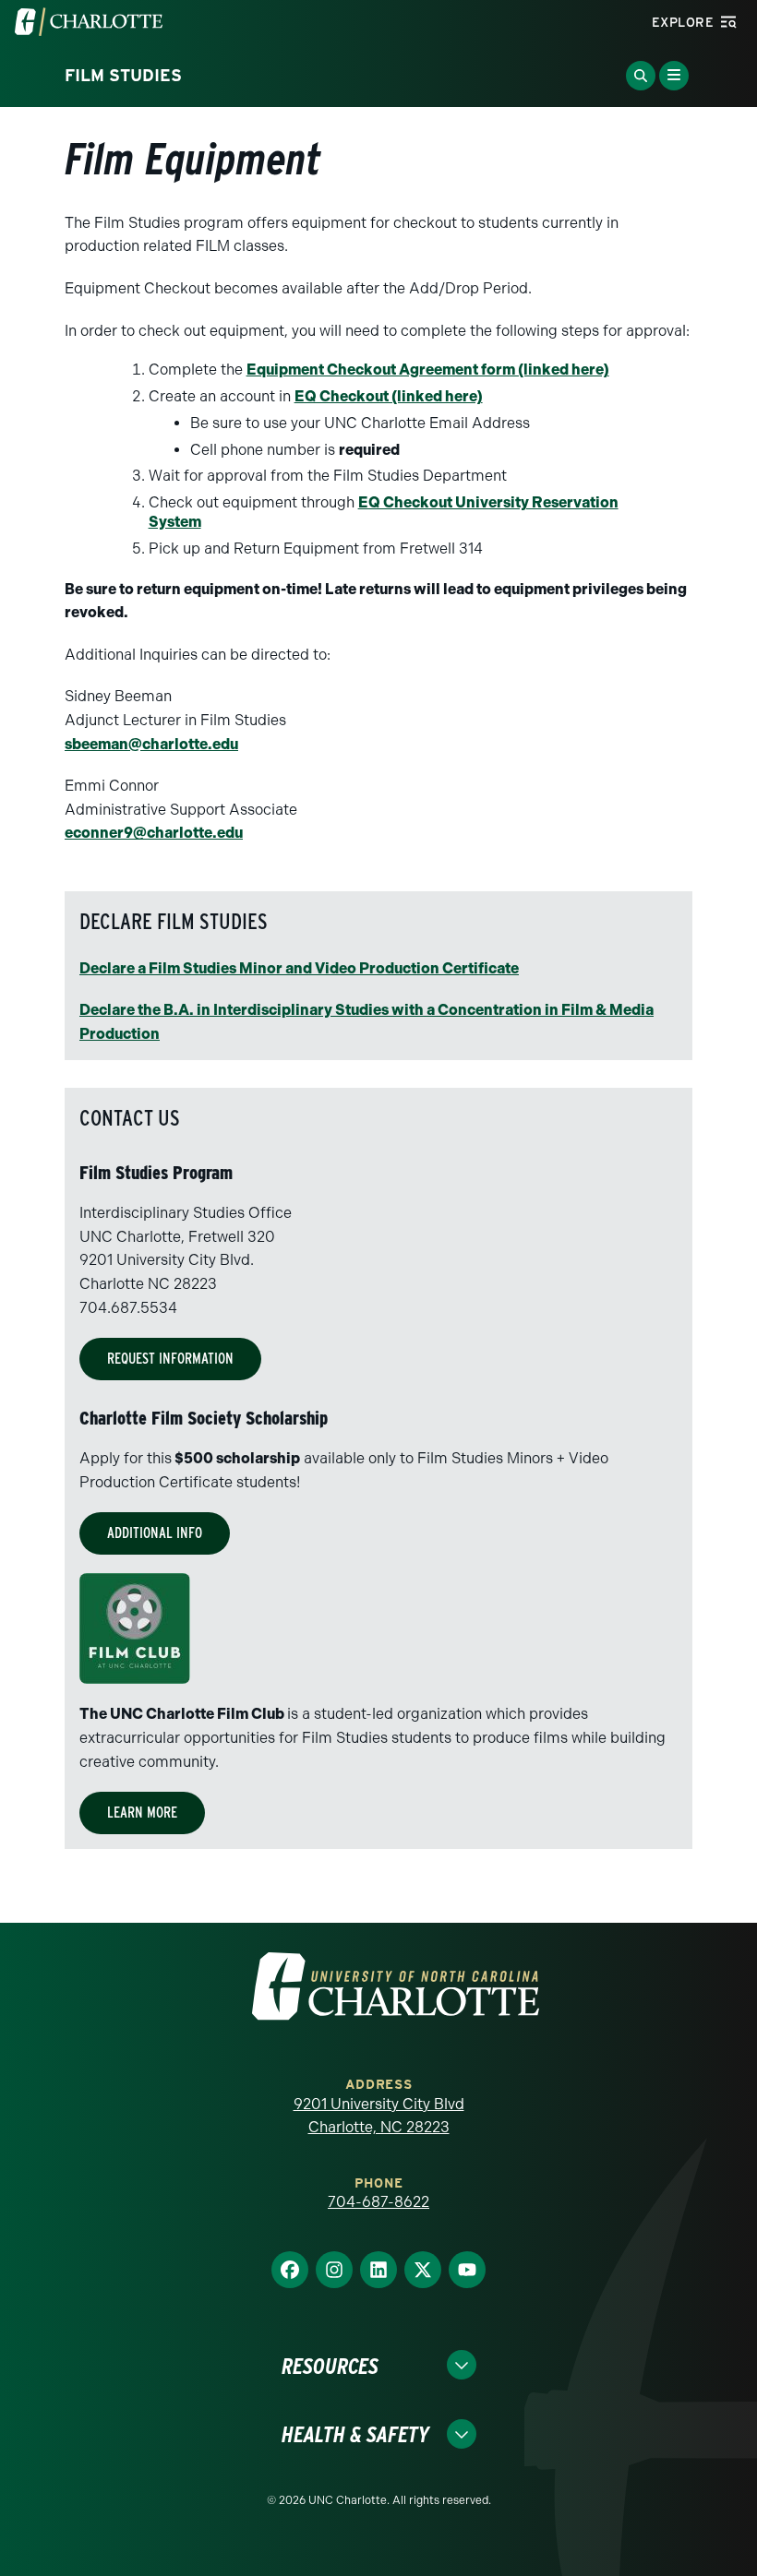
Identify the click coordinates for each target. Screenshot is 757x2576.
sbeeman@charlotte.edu (151, 744)
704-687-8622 (378, 2202)
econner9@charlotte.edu (154, 833)
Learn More (142, 1813)
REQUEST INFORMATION (170, 1359)
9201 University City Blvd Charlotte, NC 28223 (379, 2116)
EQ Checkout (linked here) (389, 396)
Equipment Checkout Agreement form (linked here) (428, 370)
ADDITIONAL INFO (155, 1533)
